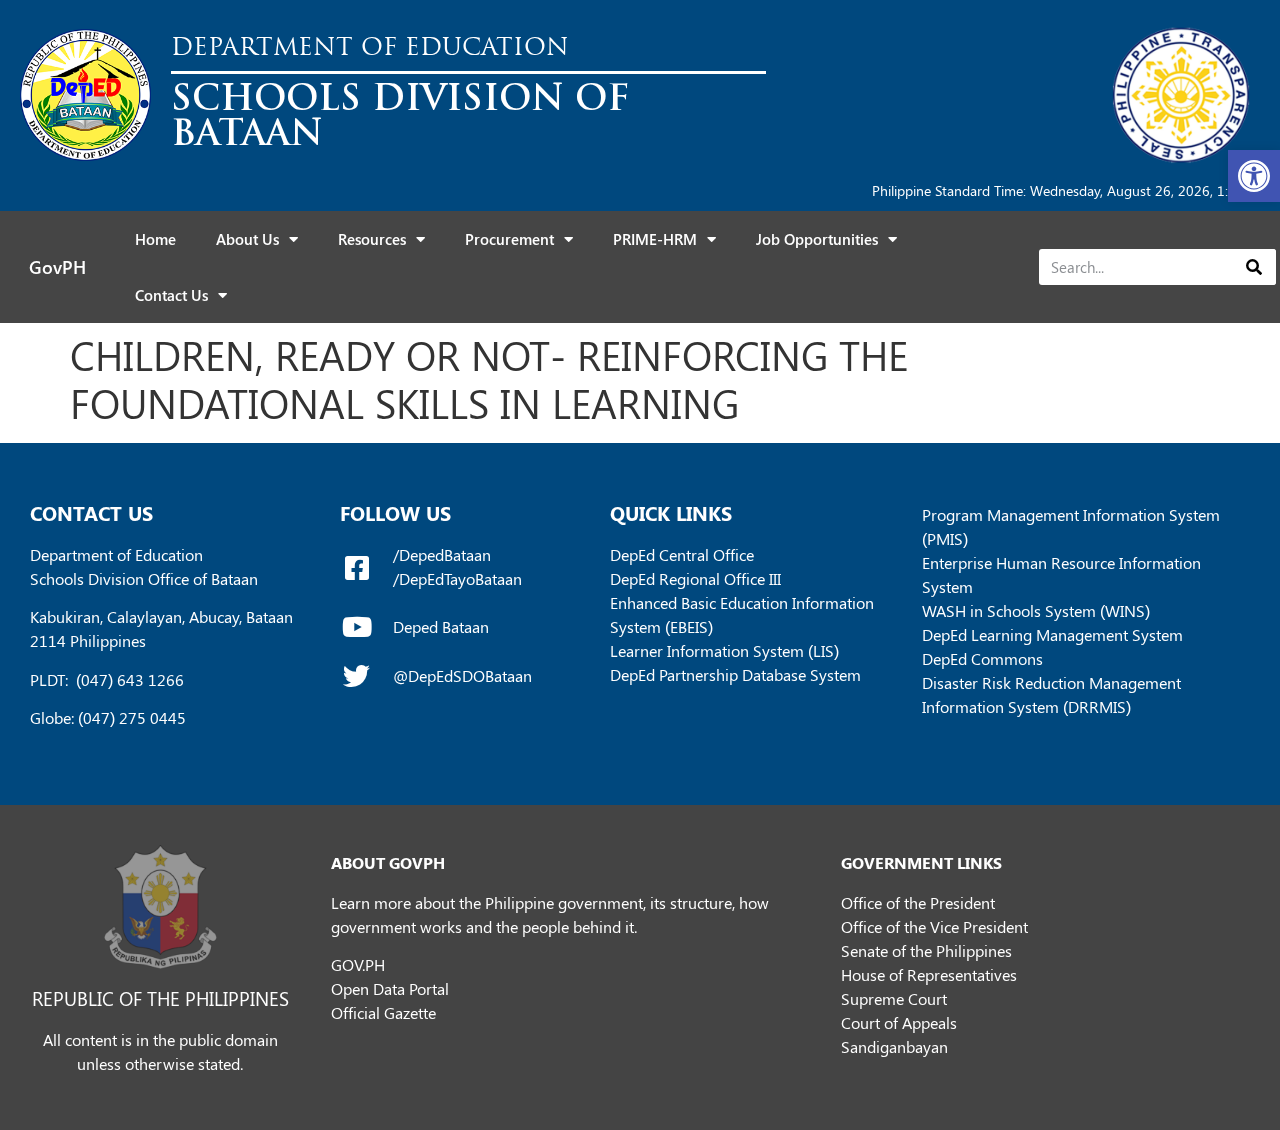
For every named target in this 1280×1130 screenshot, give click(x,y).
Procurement (509, 239)
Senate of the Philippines (926, 950)
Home (155, 239)
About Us (247, 239)
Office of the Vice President (934, 926)
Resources (372, 239)
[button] (1254, 176)
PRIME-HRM (655, 239)
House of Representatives (929, 974)
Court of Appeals (899, 1022)
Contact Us (171, 295)
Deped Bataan (441, 626)
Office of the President (918, 902)
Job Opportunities (817, 239)
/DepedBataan (442, 554)
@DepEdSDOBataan (462, 675)
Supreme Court (894, 998)
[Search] (1254, 267)
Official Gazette (383, 1012)
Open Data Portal (390, 988)
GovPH (57, 267)
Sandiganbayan (894, 1046)
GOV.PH (358, 964)
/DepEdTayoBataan (457, 578)
